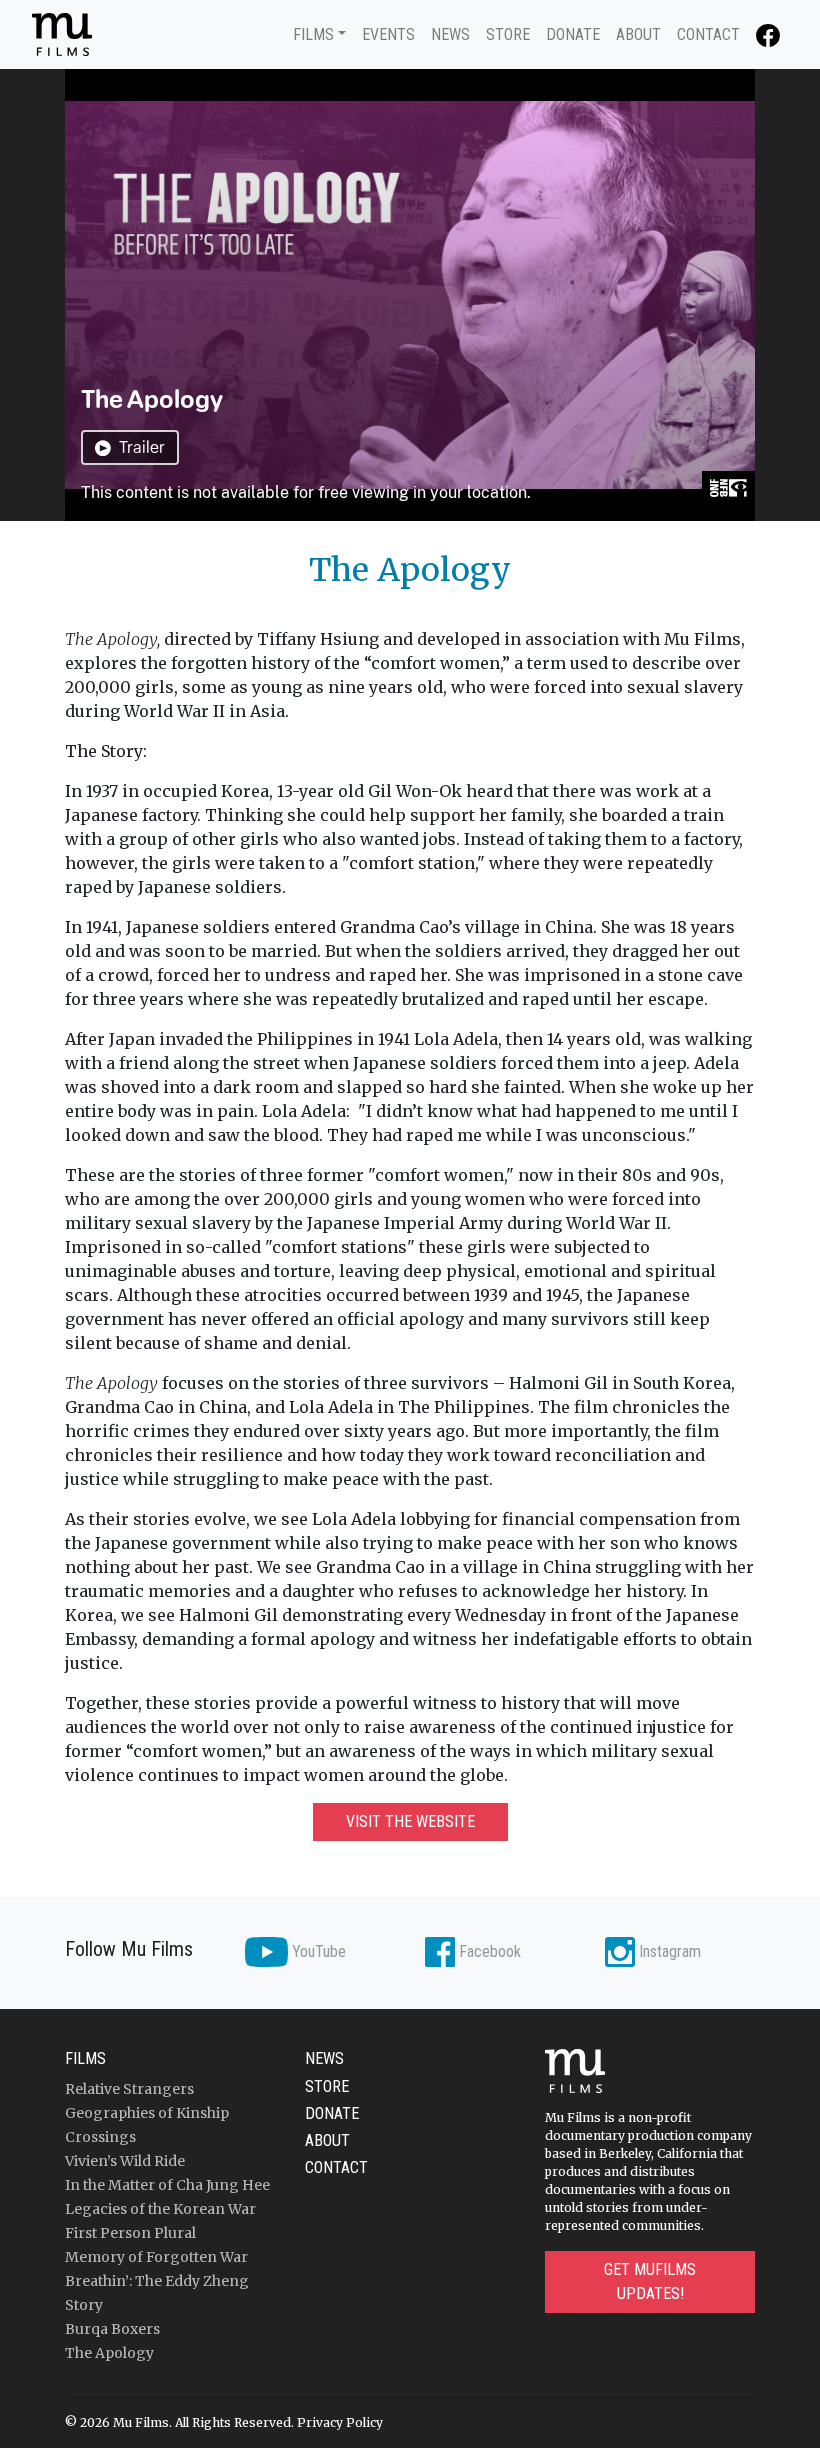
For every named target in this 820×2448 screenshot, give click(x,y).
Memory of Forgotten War (156, 2257)
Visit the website (410, 1821)
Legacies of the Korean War (160, 2209)
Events (388, 34)
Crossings (100, 2137)
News (450, 34)
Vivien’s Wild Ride (125, 2161)
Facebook (488, 1951)
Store (508, 34)
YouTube (317, 1951)
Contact (708, 34)
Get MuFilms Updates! (650, 2281)
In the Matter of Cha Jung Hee (167, 2185)
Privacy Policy (340, 2422)
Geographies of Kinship (147, 2113)
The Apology (109, 2353)
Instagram (668, 1951)
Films (313, 34)
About (638, 34)
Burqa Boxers (112, 2329)
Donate (573, 34)
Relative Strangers (129, 2089)
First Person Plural (130, 2233)
